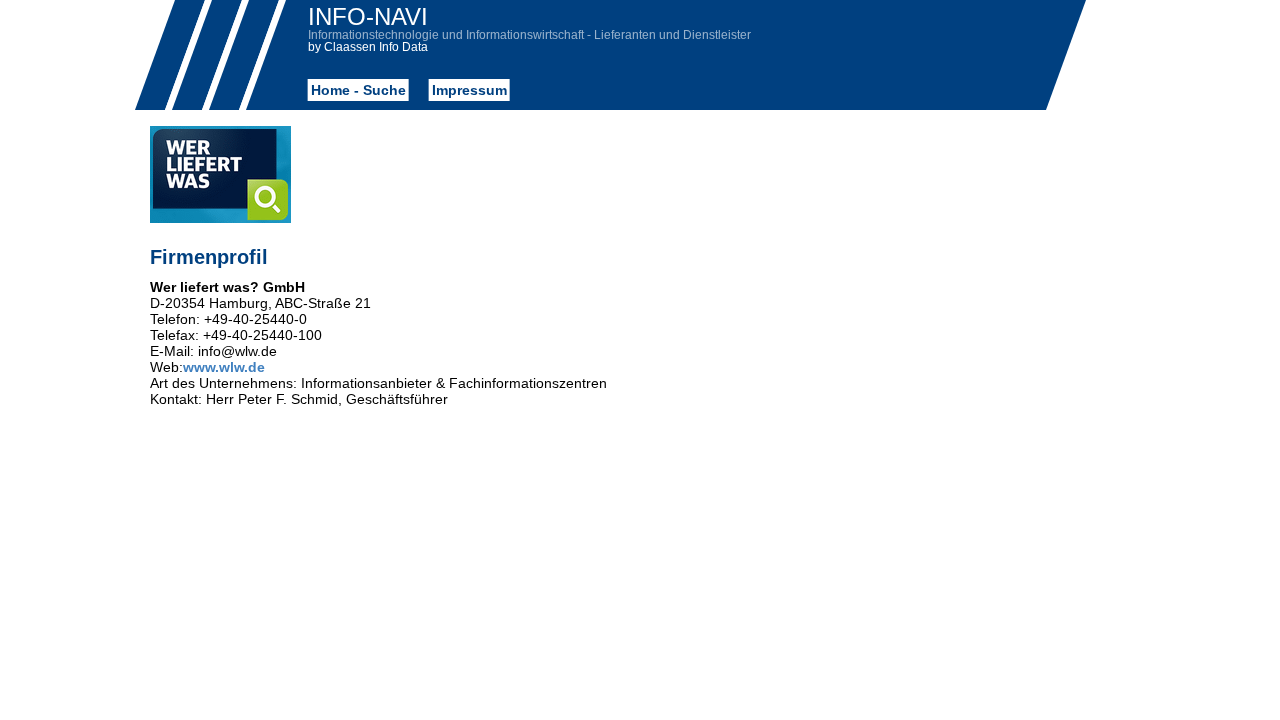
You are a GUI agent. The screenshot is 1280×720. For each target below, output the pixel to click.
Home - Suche (357, 90)
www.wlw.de (224, 367)
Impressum (468, 90)
